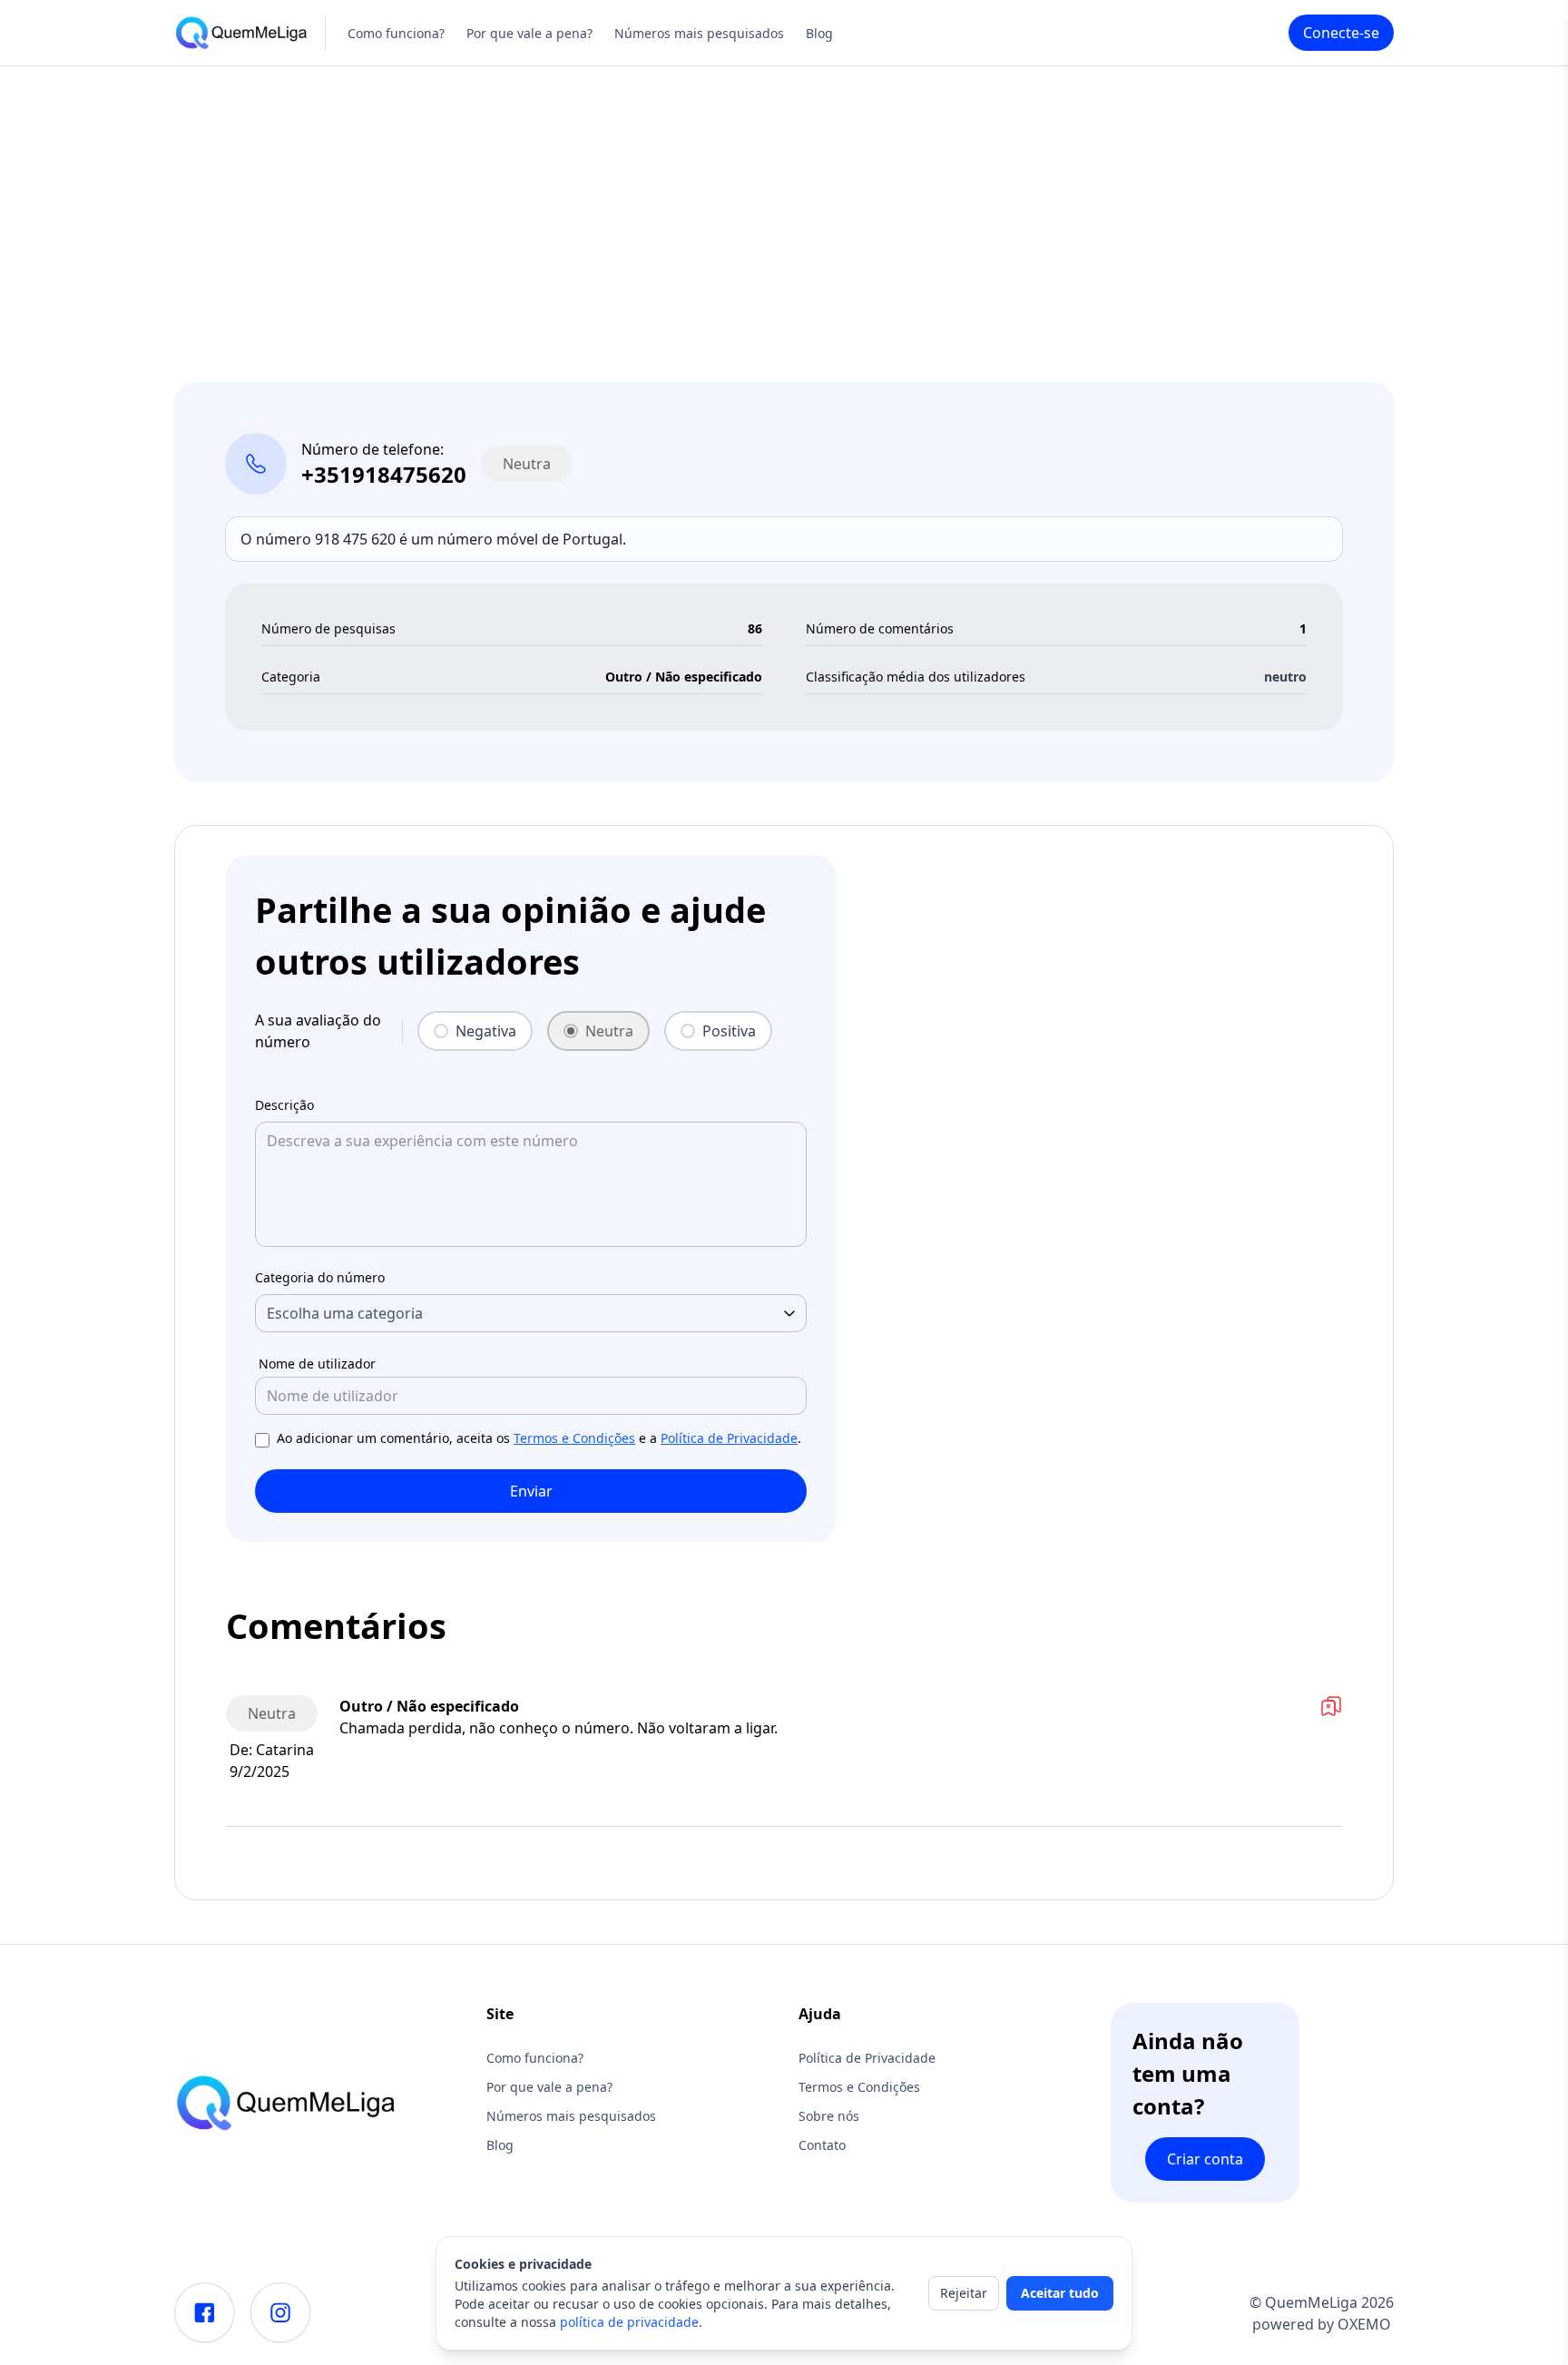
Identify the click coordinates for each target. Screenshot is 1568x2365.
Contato (822, 2145)
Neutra (609, 1031)
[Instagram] (280, 2313)
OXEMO (1364, 2324)
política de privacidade (629, 2322)
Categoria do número (320, 1277)
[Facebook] (205, 2313)
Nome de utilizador (317, 1364)
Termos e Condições (574, 1438)
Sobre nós (829, 2116)
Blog (819, 33)
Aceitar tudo (1060, 2293)
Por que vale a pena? (529, 33)
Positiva (729, 1031)
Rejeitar (964, 2293)
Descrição (284, 1105)
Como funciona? (396, 33)
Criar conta (1205, 2159)
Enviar (531, 1491)
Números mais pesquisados (699, 33)
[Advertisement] (784, 202)
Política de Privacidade (729, 1438)
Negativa (486, 1031)
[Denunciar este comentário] (1331, 1706)
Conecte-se (1341, 33)
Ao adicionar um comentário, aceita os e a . (539, 1438)
